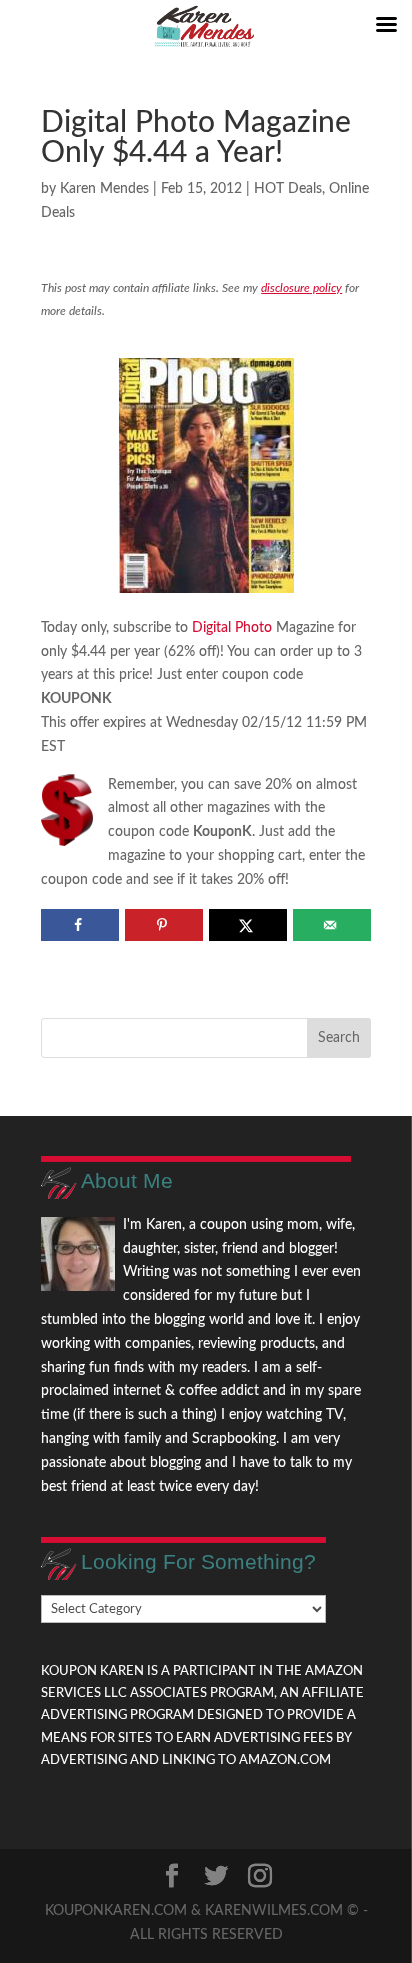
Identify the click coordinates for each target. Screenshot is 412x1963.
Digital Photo (232, 628)
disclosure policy (301, 288)
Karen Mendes (104, 189)
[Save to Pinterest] (163, 925)
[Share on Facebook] (79, 925)
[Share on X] (247, 925)
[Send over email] (331, 925)
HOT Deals (288, 189)
